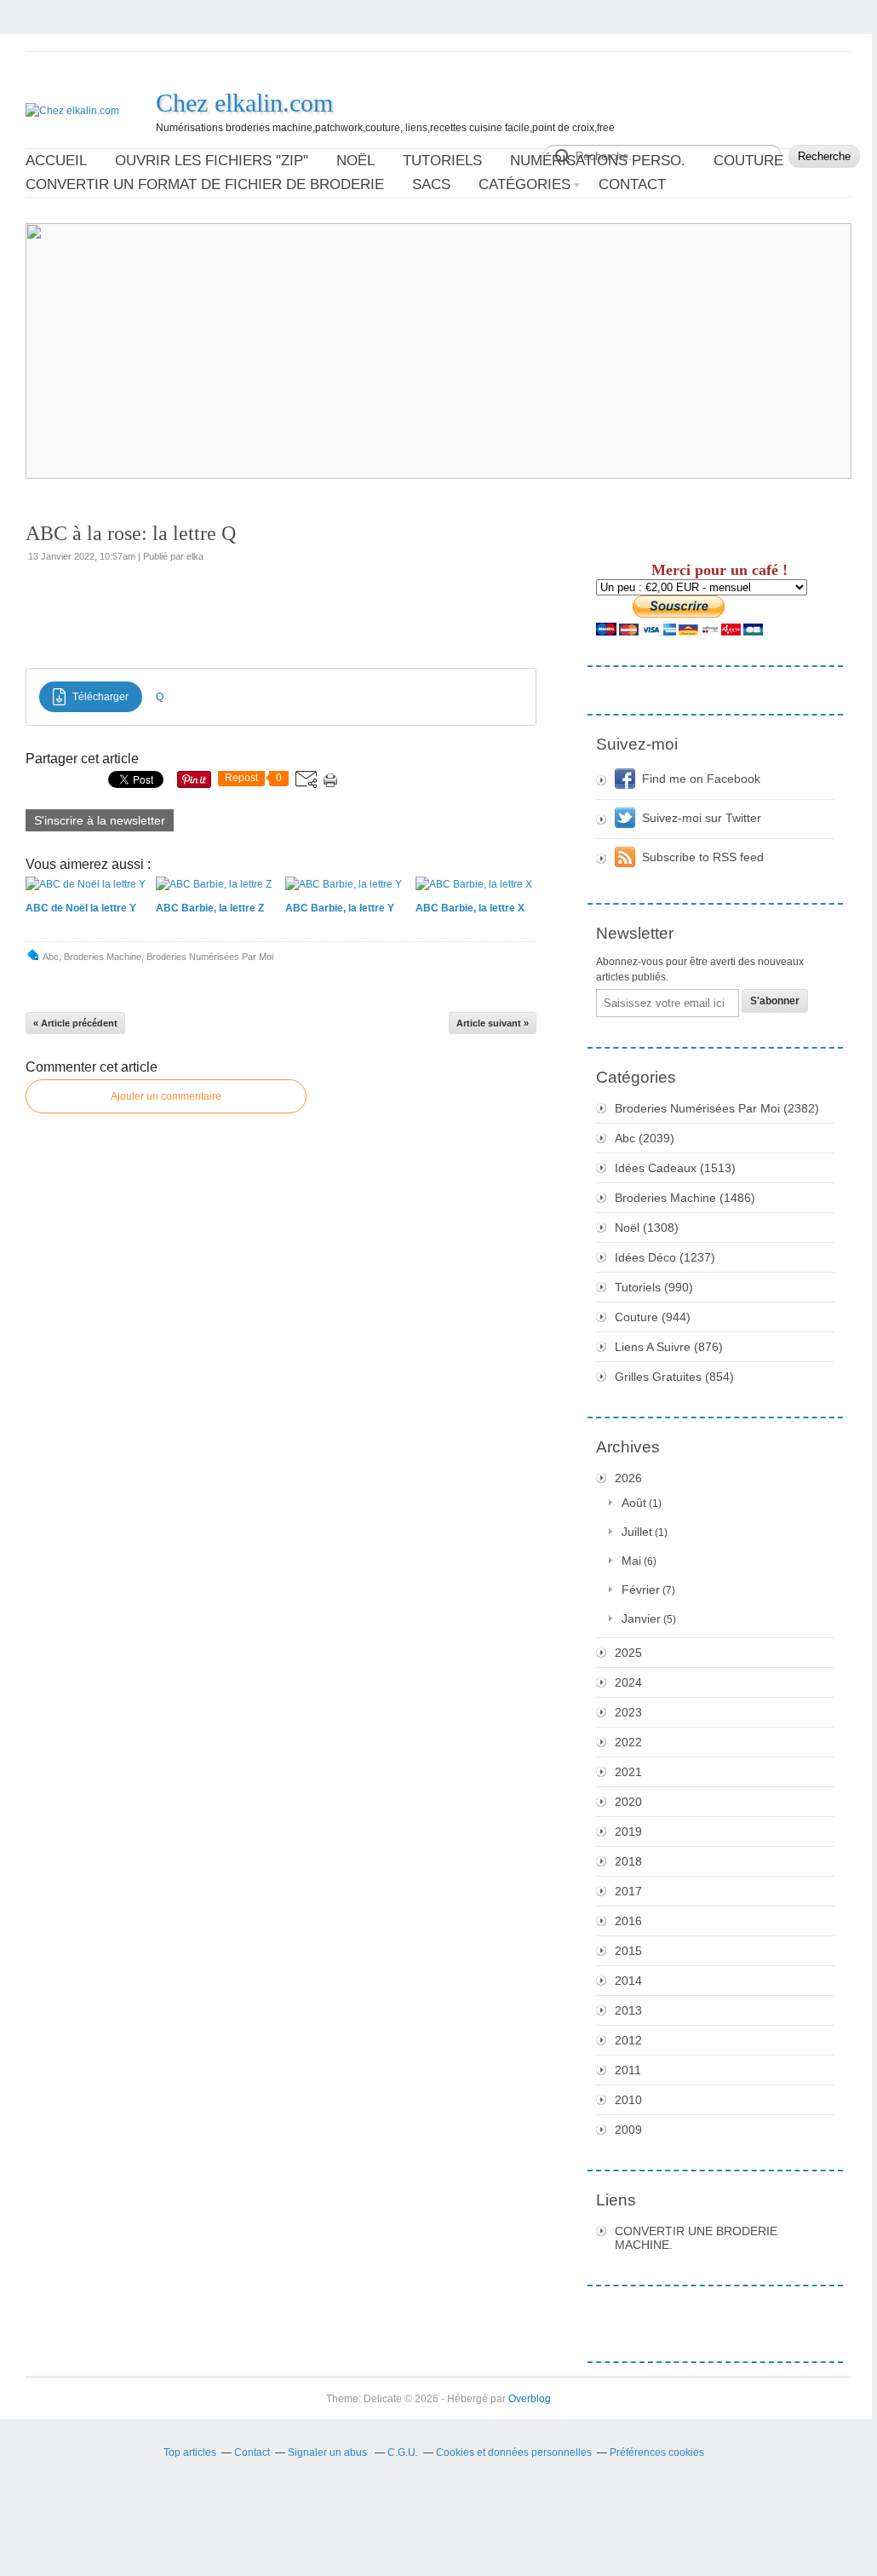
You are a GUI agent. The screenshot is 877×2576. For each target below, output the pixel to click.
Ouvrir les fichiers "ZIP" (212, 161)
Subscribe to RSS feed (703, 857)
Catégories (524, 184)
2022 (628, 1742)
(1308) (647, 1228)
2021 (628, 1772)
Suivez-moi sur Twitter (702, 818)
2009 (628, 2130)
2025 (628, 1653)
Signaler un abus (329, 2452)
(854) (674, 1377)
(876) (669, 1347)
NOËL (355, 161)
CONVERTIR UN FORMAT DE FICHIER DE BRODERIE (205, 184)
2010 (628, 2100)
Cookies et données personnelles (514, 2452)
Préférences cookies (657, 2452)
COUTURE (748, 161)
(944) (653, 1317)
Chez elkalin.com (244, 103)
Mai (631, 1561)
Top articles (190, 2452)
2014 (628, 1981)
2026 (628, 1478)
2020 (628, 1802)
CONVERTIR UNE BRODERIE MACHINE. (696, 2238)
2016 (628, 1921)
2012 (628, 2040)
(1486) (685, 1198)
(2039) (645, 1138)
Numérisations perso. (598, 161)
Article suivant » (493, 1023)
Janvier (641, 1619)
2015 (628, 1951)
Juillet (637, 1532)
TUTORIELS (442, 161)
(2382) (717, 1108)
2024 (628, 1682)
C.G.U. (403, 2452)
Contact (632, 184)
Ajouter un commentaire (166, 1096)
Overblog (530, 2399)
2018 (628, 1861)
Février (641, 1590)
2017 (628, 1891)
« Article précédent (75, 1023)
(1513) (675, 1168)
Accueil (56, 161)
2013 (628, 2010)
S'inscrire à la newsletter (100, 820)
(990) (654, 1287)
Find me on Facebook (701, 779)
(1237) (665, 1257)
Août (634, 1503)
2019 (628, 1831)
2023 (628, 1712)
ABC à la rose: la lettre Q (131, 533)
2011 (628, 2070)
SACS (431, 184)
